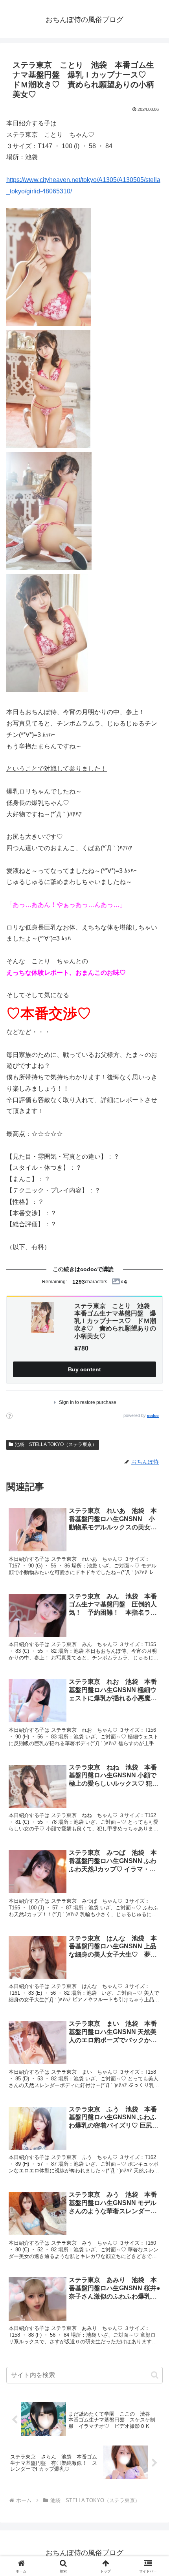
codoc (153, 1416)
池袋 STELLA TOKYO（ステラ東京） (56, 1444)
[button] (155, 2375)
